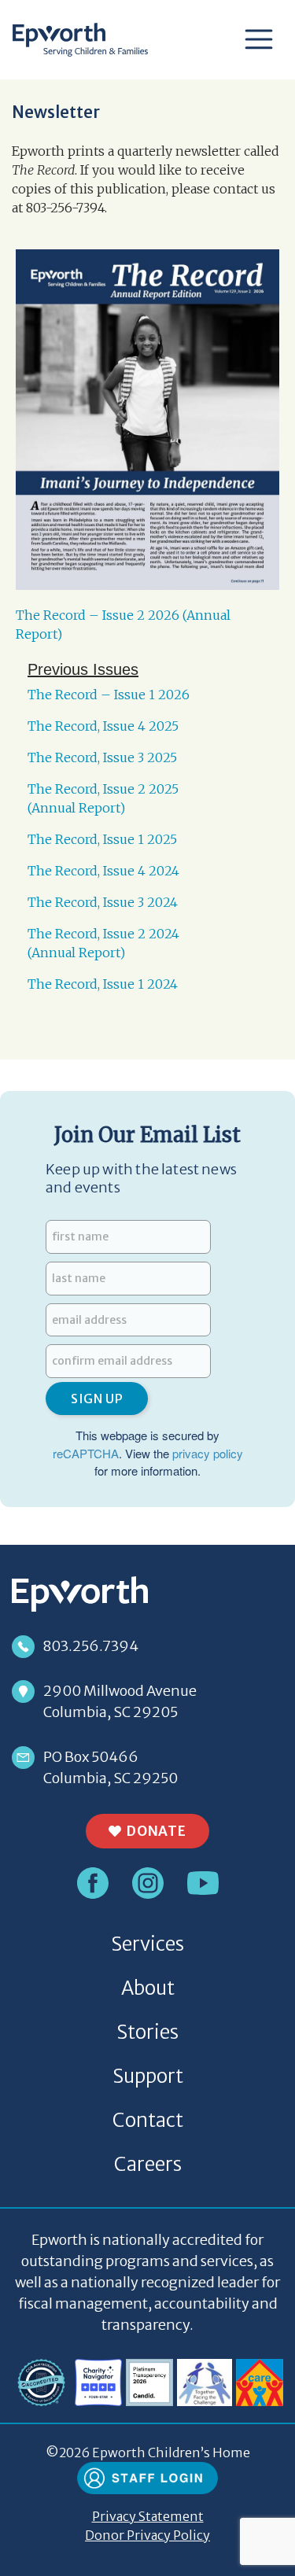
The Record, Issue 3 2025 (102, 757)
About (148, 1988)
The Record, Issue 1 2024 (103, 984)
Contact (148, 2120)
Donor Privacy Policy (147, 2535)
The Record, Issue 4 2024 (103, 871)
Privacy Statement (148, 2516)
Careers (148, 2164)
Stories (147, 2032)
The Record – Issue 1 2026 (109, 695)
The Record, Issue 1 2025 (102, 839)
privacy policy (208, 1453)
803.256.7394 (91, 1646)
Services (147, 1944)
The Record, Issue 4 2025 (103, 726)
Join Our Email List (147, 1135)
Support (148, 2076)
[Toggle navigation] (259, 40)
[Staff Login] (148, 2477)
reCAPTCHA (86, 1453)
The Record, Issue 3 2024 (103, 902)
